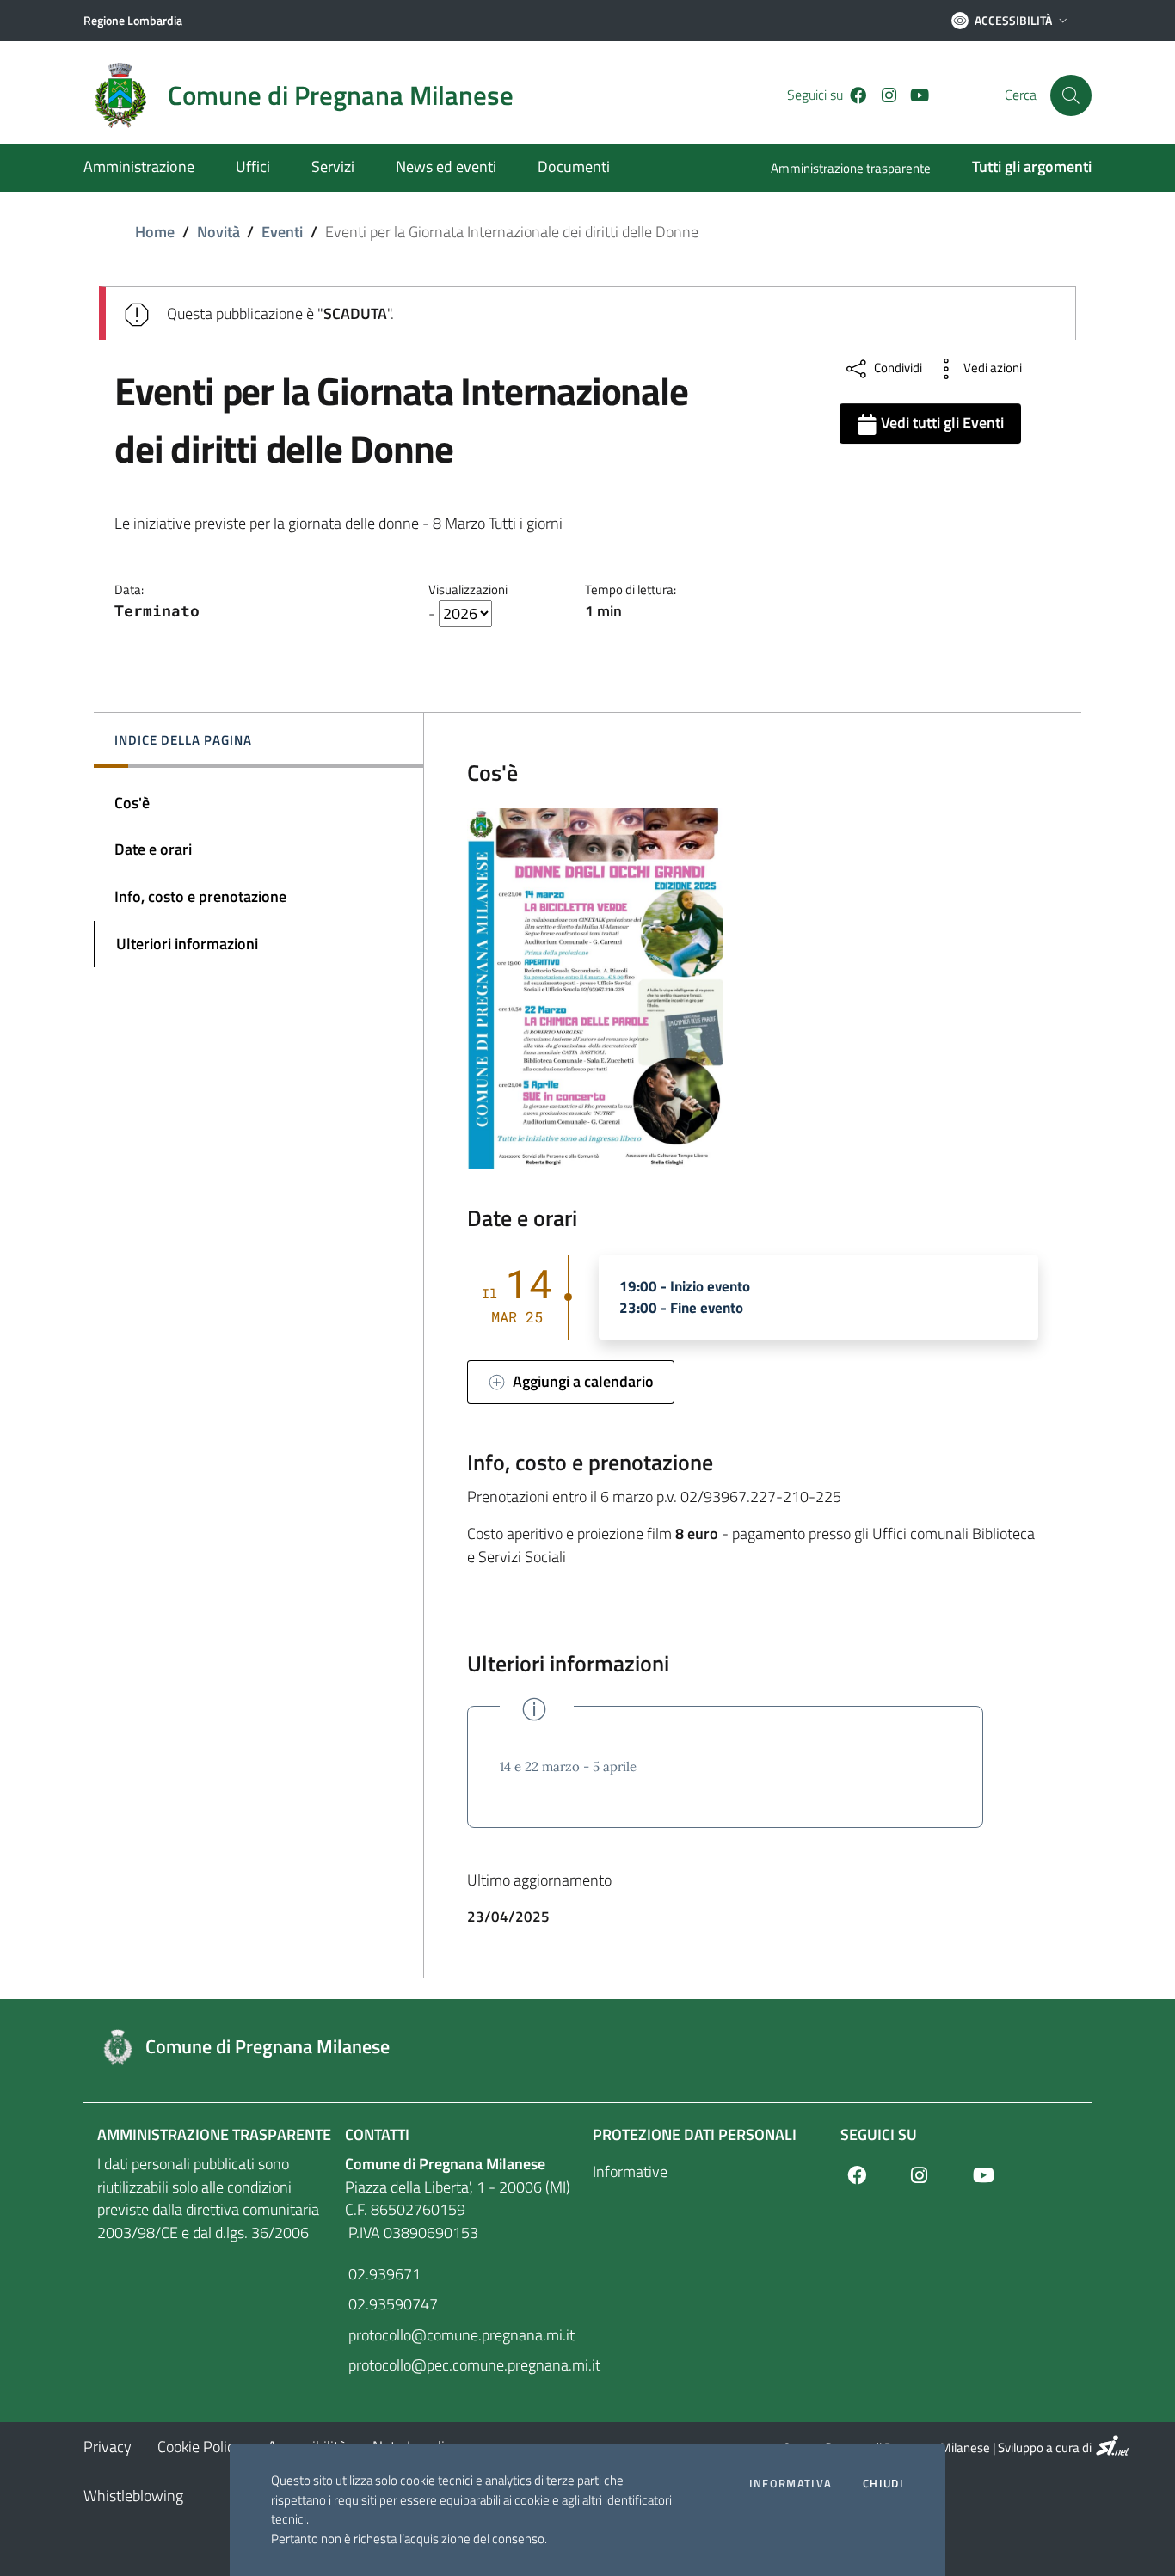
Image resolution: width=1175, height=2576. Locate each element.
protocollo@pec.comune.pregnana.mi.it (464, 2365)
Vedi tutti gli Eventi (941, 423)
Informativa (791, 2484)
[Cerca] (1071, 95)
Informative (630, 2171)
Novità (218, 232)
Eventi (282, 232)
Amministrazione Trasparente (214, 2134)
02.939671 (383, 2274)
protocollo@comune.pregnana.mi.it (460, 2335)
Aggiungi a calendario (580, 1381)
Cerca (1021, 95)
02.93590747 (391, 2304)
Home (155, 232)
